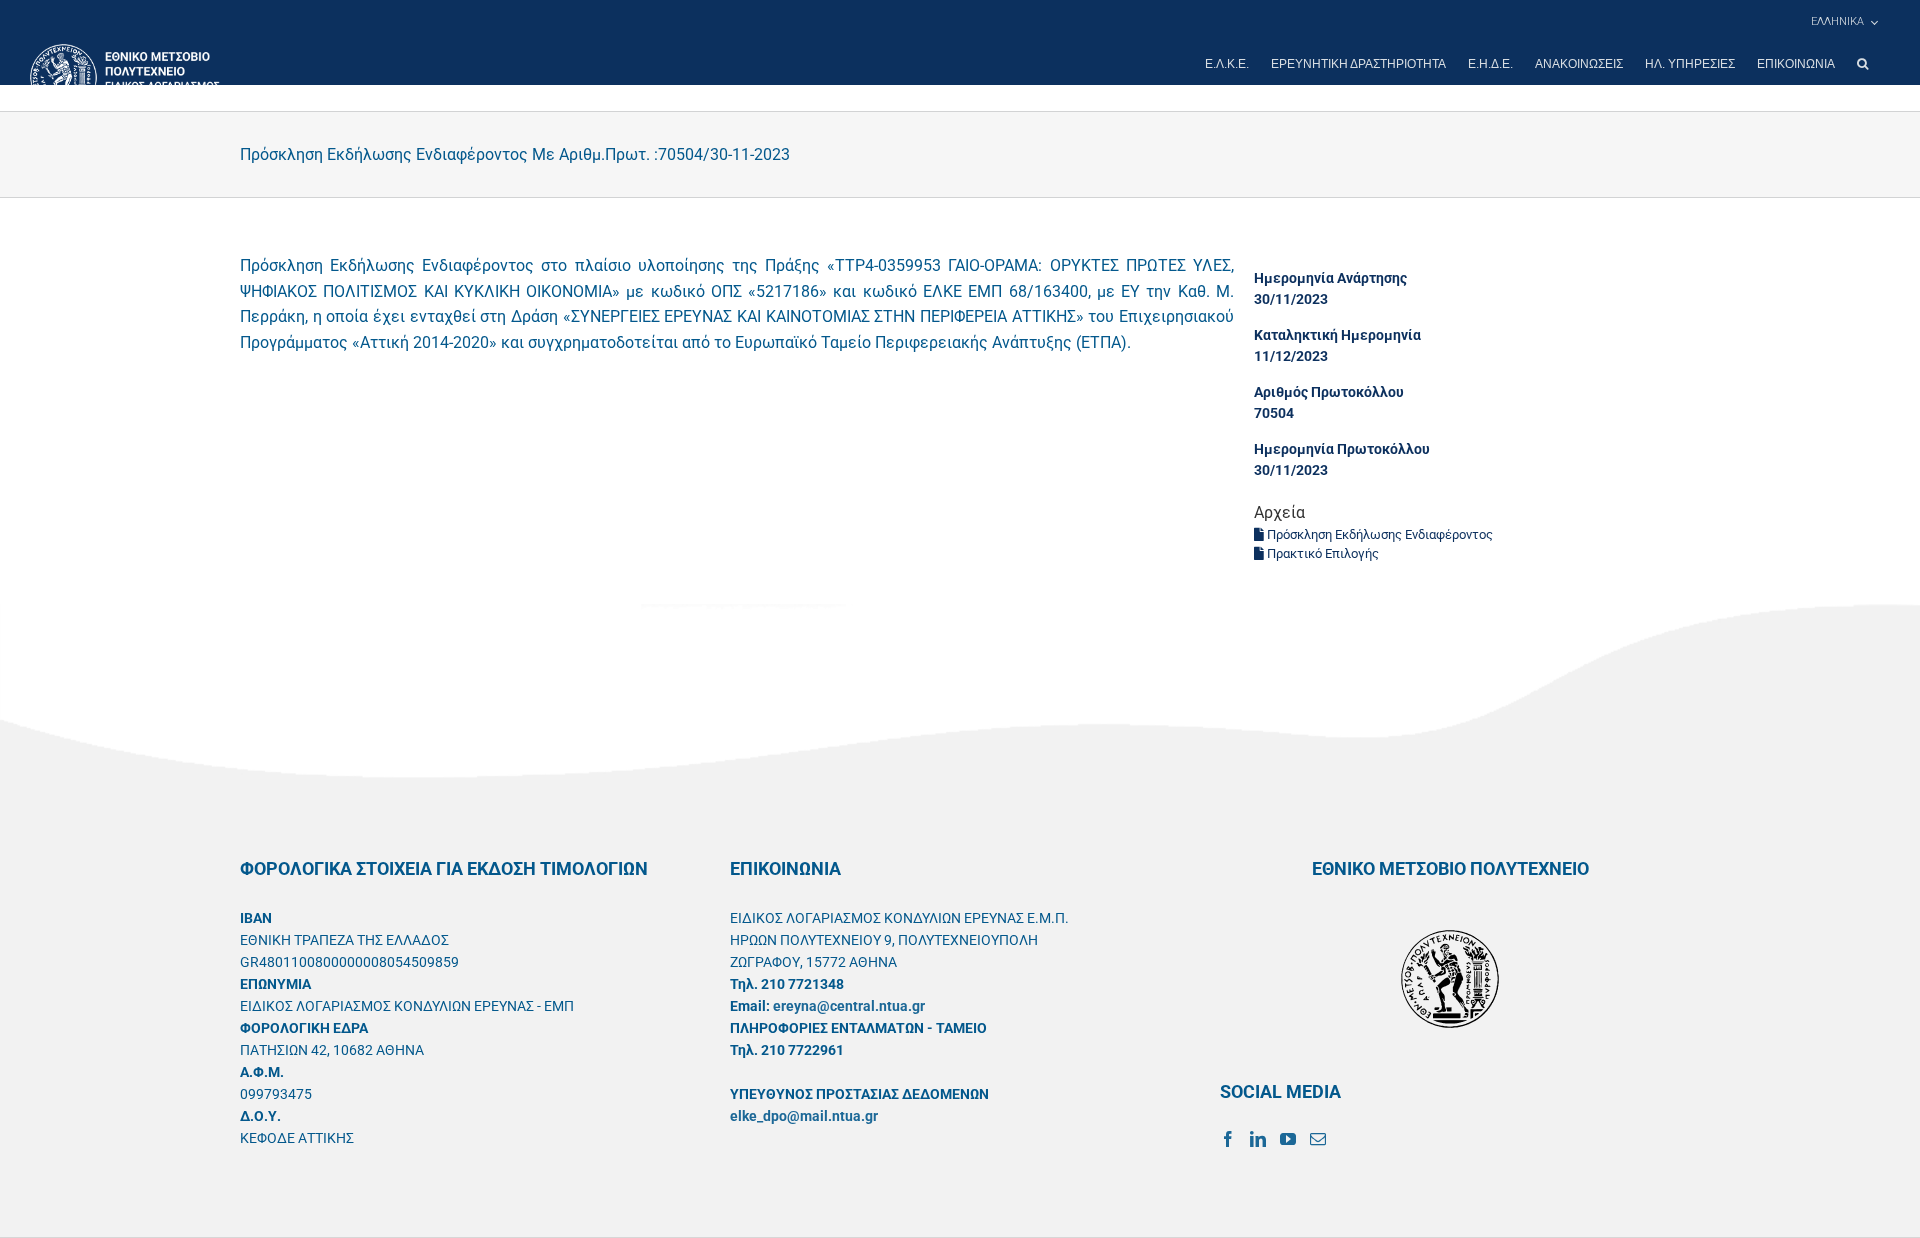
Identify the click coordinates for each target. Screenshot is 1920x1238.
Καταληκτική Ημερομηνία (1337, 335)
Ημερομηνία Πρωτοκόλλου (1342, 449)
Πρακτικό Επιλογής (1321, 553)
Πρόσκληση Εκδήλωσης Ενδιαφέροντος (1378, 534)
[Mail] (1318, 1139)
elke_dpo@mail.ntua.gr (804, 1116)
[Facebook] (1228, 1139)
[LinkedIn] (1258, 1139)
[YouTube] (1288, 1139)
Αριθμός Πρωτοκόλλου (1329, 392)
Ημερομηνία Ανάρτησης (1330, 278)
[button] (1862, 64)
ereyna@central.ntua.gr (849, 1006)
